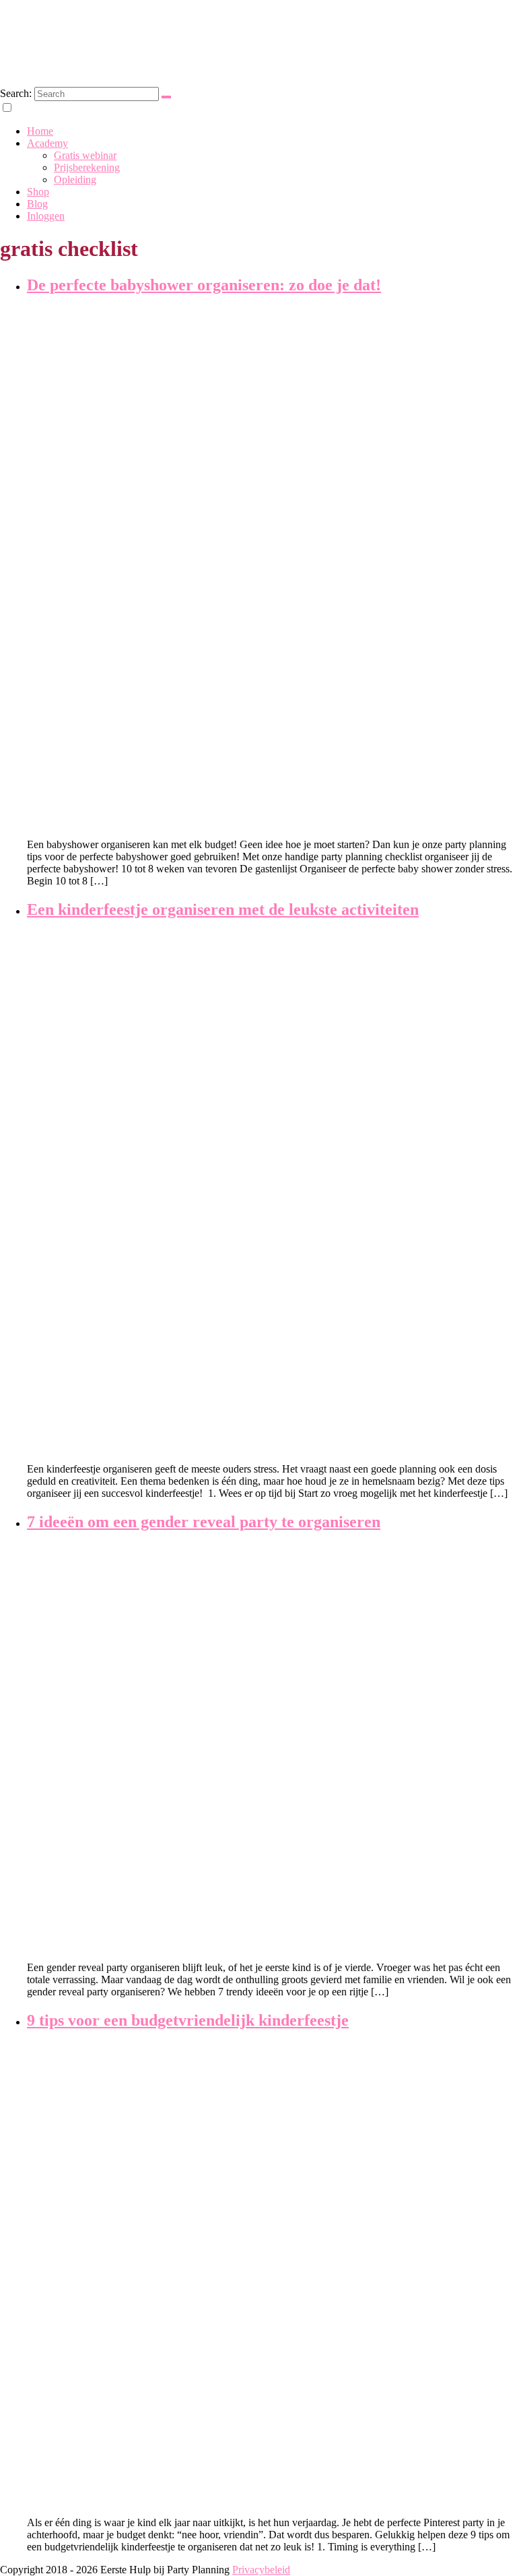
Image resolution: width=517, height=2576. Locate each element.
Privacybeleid (261, 2570)
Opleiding (75, 180)
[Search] (166, 97)
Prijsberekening (87, 167)
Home (40, 131)
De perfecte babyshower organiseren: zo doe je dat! (204, 285)
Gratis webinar (85, 155)
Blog (37, 204)
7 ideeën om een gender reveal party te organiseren (204, 1522)
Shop (38, 192)
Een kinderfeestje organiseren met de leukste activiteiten (223, 909)
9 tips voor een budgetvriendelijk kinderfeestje (188, 2020)
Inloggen (46, 216)
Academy (47, 143)
